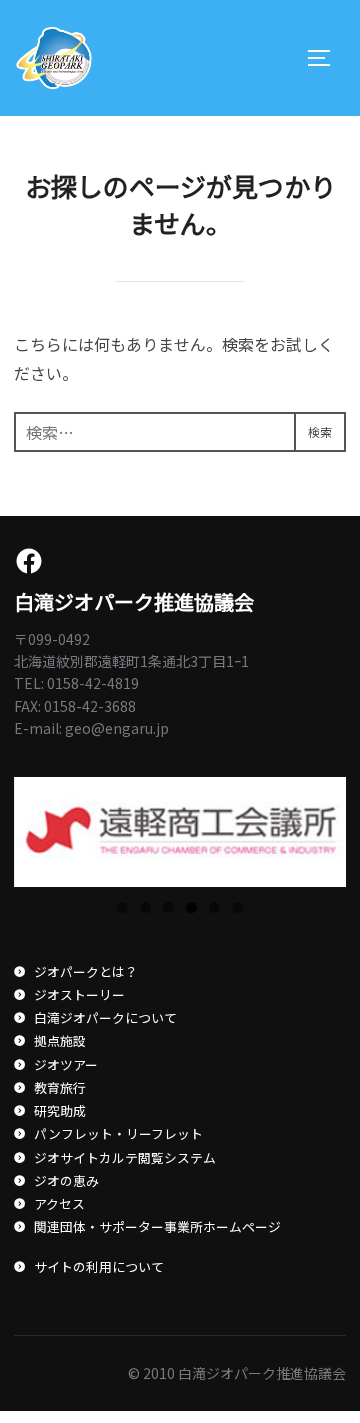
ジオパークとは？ (85, 971)
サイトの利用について (98, 1266)
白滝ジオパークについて (105, 1017)
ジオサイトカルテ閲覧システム (124, 1157)
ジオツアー (65, 1064)
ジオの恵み (66, 1180)
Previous (39, 827)
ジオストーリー (79, 994)
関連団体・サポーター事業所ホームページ (157, 1226)
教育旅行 (59, 1087)
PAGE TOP (332, 1361)
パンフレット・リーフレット (118, 1133)
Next (321, 827)
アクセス (59, 1203)
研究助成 (59, 1110)
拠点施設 (59, 1040)
